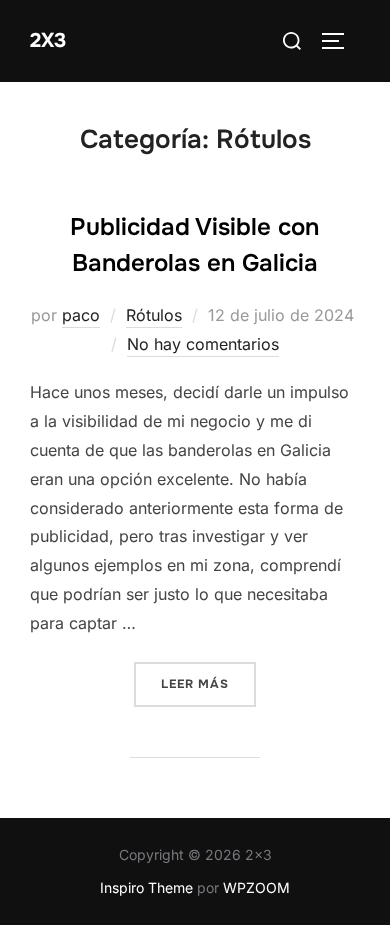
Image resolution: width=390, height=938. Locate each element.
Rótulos (154, 315)
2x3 (48, 40)
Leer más (208, 683)
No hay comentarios (203, 344)
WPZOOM (256, 887)
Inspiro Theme (146, 887)
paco (81, 315)
